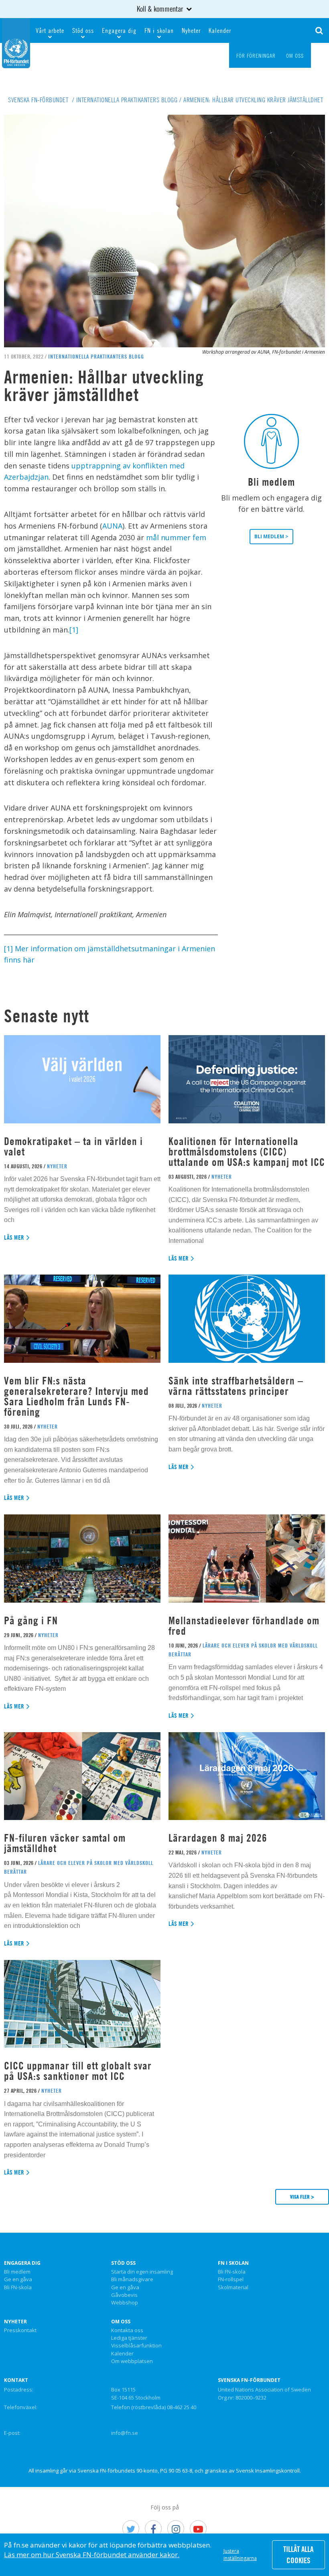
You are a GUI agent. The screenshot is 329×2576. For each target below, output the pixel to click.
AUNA (112, 526)
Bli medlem (17, 2272)
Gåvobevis (124, 2295)
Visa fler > (302, 2197)
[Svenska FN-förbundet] (16, 42)
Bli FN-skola (18, 2288)
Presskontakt (20, 2331)
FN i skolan (159, 30)
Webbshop (125, 2303)
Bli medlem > (271, 536)
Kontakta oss (127, 2331)
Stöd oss (83, 30)
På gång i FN (31, 1620)
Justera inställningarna (240, 2555)
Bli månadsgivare (132, 2280)
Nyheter (191, 30)
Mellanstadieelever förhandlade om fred (244, 1626)
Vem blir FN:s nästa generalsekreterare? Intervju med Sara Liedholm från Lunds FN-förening (76, 1396)
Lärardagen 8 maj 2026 (218, 1838)
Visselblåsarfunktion (136, 2346)
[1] (74, 630)
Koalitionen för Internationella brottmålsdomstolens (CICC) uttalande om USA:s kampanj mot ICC (247, 1152)
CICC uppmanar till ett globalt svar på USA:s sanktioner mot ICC (78, 2071)
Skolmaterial (233, 2288)
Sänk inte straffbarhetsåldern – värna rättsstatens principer (236, 1386)
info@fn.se (125, 2433)
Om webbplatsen (132, 2361)
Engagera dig (119, 30)
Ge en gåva (18, 2280)
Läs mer (14, 1237)
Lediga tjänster (129, 2338)
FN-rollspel (231, 2280)
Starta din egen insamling (142, 2272)
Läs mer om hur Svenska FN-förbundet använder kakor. (92, 2555)
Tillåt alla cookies (298, 2555)
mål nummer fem (176, 537)
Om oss (121, 2322)
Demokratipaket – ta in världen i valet (73, 1146)
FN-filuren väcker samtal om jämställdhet (65, 1843)
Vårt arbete (50, 30)
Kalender (220, 30)
